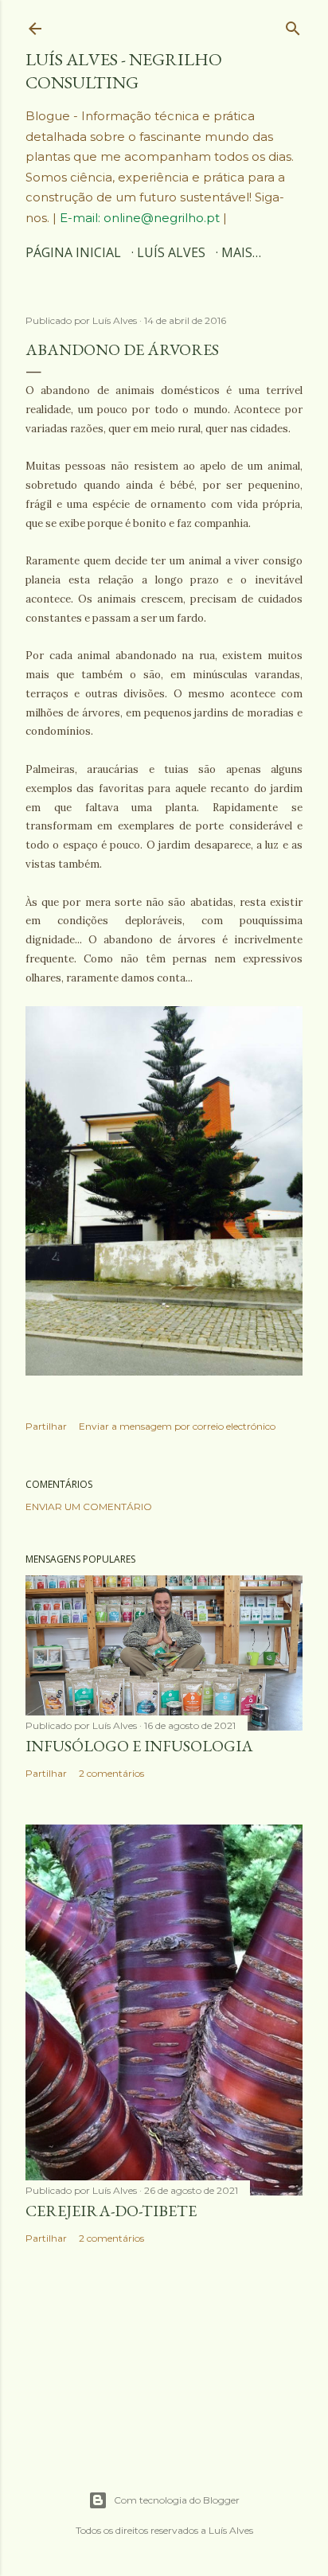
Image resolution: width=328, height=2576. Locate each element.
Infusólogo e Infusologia (139, 1746)
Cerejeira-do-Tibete (111, 2211)
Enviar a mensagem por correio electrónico (177, 1426)
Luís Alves (171, 252)
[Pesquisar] (293, 25)
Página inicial (73, 252)
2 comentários (111, 1773)
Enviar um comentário (89, 1507)
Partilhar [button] (46, 1426)
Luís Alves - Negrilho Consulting (124, 71)
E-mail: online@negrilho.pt (141, 218)
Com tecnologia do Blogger (177, 2500)
